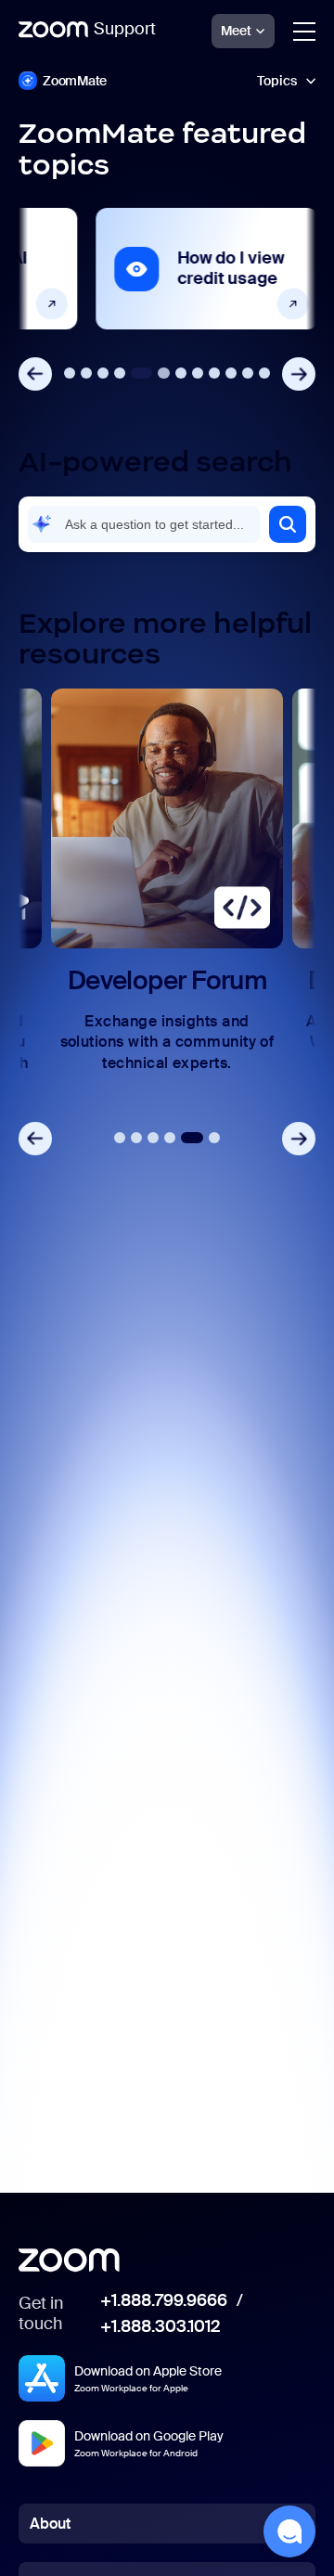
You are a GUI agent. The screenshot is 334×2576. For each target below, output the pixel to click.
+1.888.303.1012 (160, 2327)
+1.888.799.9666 (164, 2301)
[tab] (70, 373)
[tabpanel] (167, 269)
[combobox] (144, 524)
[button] (288, 524)
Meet (236, 31)
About (50, 2524)
